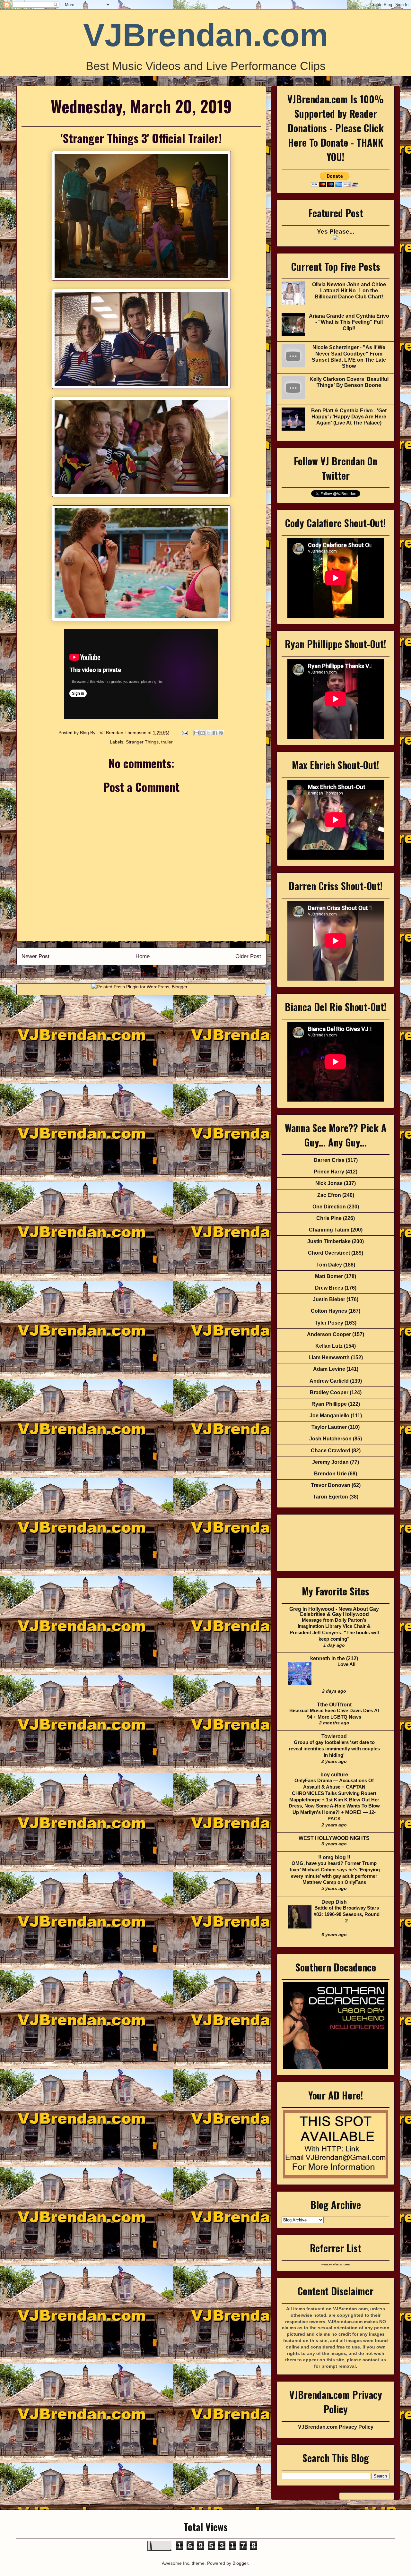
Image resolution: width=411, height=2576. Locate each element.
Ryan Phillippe (329, 1404)
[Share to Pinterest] (221, 733)
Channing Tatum (329, 1230)
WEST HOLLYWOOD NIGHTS (334, 1838)
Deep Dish (334, 1902)
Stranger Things (142, 742)
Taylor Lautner (329, 1427)
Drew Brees (329, 1288)
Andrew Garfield (329, 1381)
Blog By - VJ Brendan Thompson (114, 733)
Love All (346, 1664)
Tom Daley (329, 1265)
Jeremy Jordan (330, 1462)
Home (143, 956)
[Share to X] (209, 733)
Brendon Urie (330, 1474)
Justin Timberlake (329, 1241)
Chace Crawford (331, 1451)
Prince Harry (329, 1172)
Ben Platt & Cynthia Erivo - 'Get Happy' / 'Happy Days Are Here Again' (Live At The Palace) (349, 417)
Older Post (248, 956)
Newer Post (35, 956)
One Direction (329, 1207)
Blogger (240, 2563)
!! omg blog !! (334, 1857)
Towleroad (334, 1736)
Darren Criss (329, 1160)
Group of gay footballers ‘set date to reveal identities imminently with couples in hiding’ (334, 1749)
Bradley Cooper (329, 1392)
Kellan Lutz (329, 1346)
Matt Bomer (329, 1276)
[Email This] (197, 733)
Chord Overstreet (329, 1253)
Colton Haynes (329, 1311)
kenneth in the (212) (334, 1658)
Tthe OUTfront (334, 1705)
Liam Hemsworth (329, 1357)
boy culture (334, 1775)
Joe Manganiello (329, 1416)
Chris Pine (329, 1218)
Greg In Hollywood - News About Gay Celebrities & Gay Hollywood (334, 1612)
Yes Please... (336, 232)
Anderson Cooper (329, 1334)
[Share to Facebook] (215, 733)
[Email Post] (184, 733)
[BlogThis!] (203, 733)
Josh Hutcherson (330, 1439)
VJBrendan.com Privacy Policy (336, 2427)
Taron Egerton (331, 1497)
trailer (167, 742)
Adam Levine (329, 1369)
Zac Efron (329, 1195)
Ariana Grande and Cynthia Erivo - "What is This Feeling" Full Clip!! (349, 322)
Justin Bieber (329, 1299)
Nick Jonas (329, 1183)
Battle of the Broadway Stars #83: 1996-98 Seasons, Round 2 (347, 1914)
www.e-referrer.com (336, 2264)
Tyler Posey (329, 1323)
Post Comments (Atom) (155, 974)
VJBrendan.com (206, 35)
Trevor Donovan (331, 1485)
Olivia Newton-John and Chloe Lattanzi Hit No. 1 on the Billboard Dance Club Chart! (349, 291)
